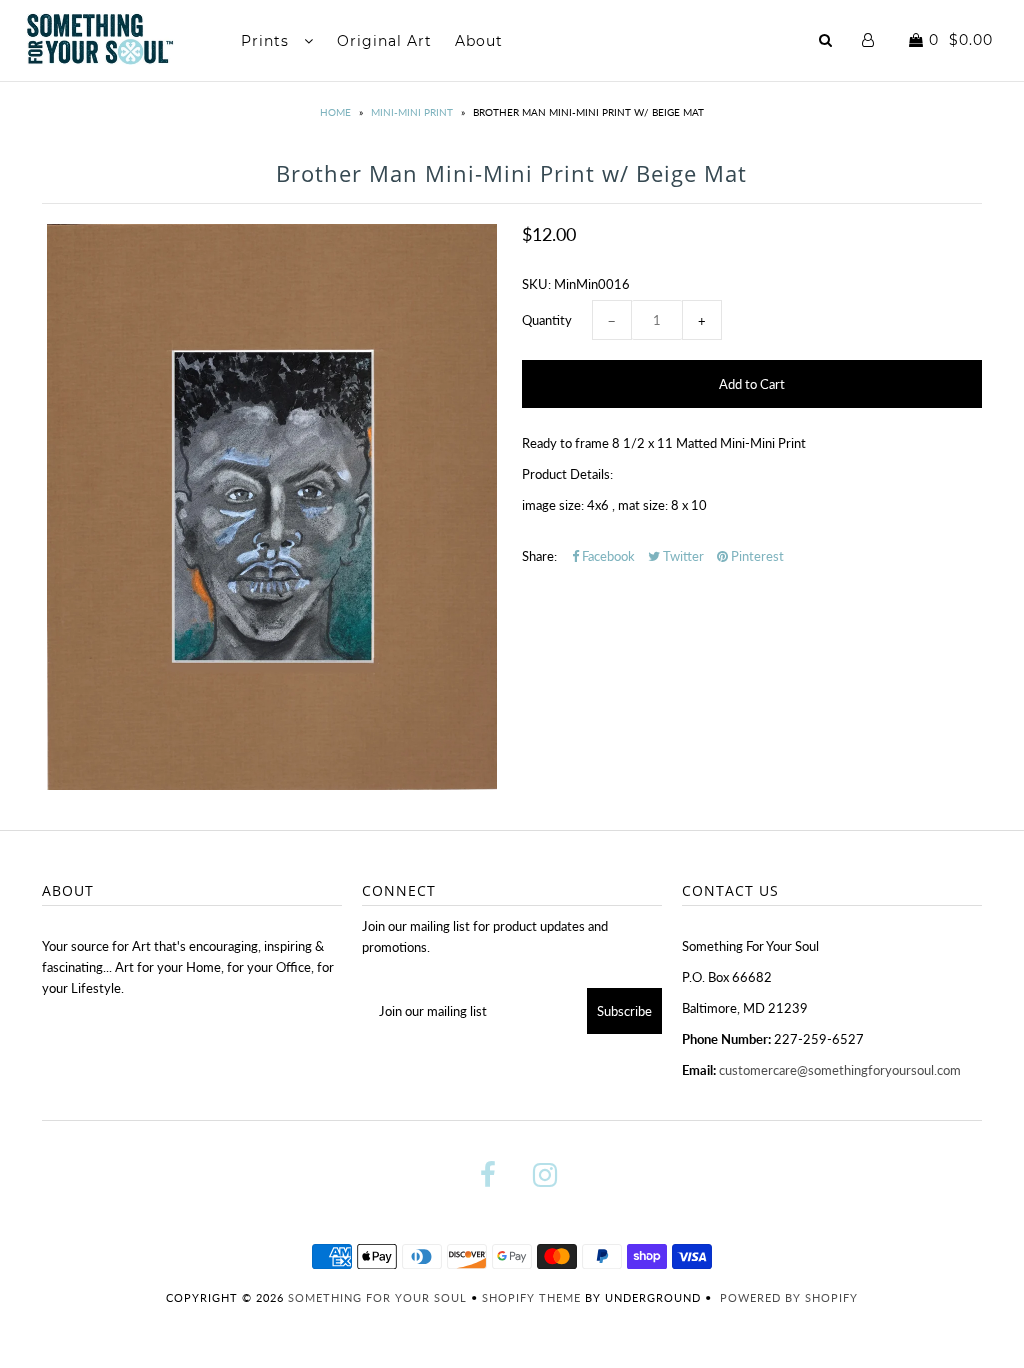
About (479, 41)
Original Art (384, 41)
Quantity (547, 320)
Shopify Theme (531, 1297)
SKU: (536, 284)
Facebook (607, 556)
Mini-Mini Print (412, 112)
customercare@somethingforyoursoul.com (840, 1070)
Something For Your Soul (379, 1297)
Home (335, 112)
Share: (539, 556)
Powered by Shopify (789, 1297)
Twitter (682, 556)
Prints (267, 41)
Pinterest (756, 556)
